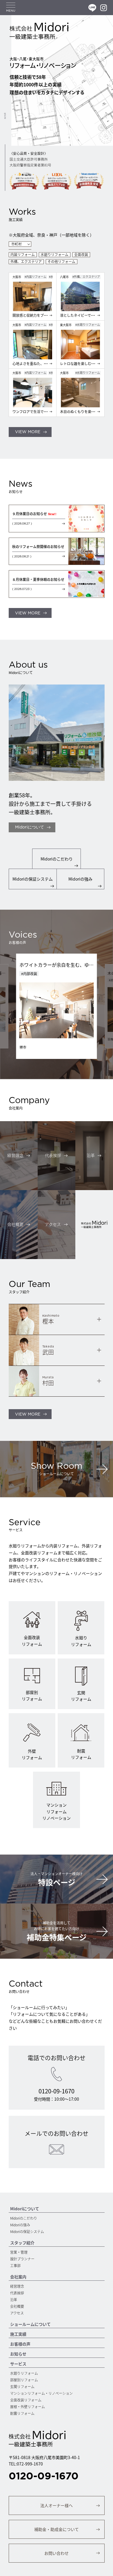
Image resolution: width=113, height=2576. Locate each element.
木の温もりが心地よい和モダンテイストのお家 (63, 966)
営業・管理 (19, 2252)
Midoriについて (25, 2209)
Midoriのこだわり (24, 2218)
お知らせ (18, 2354)
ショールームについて (30, 2324)
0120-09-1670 (44, 2476)
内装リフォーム (23, 255)
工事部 (15, 2265)
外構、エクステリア (26, 262)
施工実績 (18, 2334)
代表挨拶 (17, 2293)
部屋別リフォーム (24, 2380)
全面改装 (81, 255)
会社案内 (18, 2277)
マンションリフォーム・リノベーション (41, 2393)
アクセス (17, 2313)
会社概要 (17, 2306)
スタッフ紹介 (22, 2243)
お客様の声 (20, 2344)
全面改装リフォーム (26, 2400)
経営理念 (17, 2286)
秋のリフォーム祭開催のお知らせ (38, 546)
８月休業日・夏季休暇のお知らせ (38, 579)
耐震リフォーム (22, 2413)
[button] (30, 432)
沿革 (14, 2299)
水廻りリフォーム (54, 255)
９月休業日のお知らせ (34, 514)
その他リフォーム (61, 262)
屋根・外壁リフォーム (28, 2407)
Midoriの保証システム (27, 2231)
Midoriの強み (20, 2225)
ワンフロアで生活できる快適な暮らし (42, 411)
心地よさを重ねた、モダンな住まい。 (42, 363)
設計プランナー (22, 2259)
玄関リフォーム (22, 2386)
